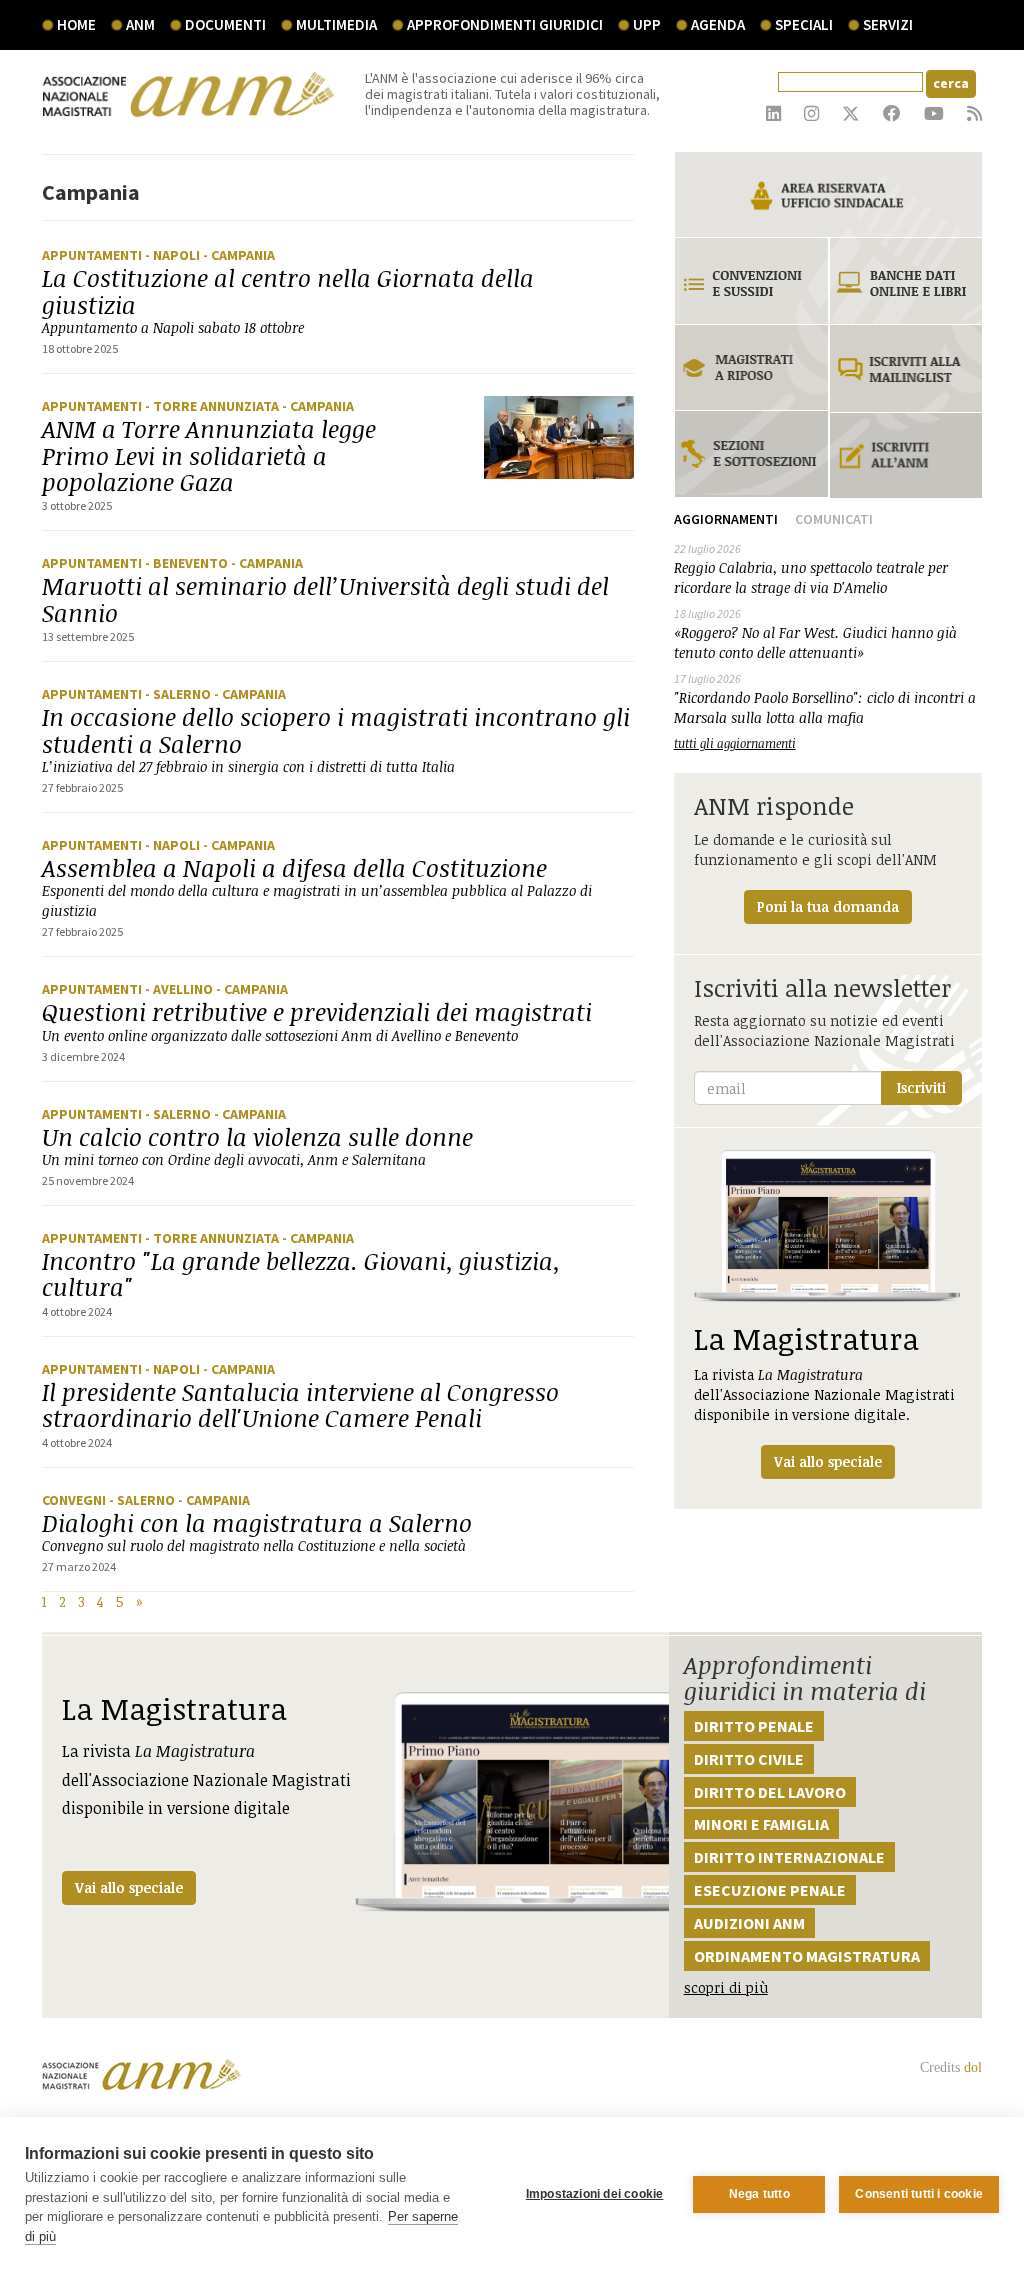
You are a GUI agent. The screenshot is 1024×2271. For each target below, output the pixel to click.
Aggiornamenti (726, 519)
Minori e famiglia (761, 1824)
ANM (140, 24)
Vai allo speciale (129, 1887)
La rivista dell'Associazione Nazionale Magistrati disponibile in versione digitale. (824, 1394)
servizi (888, 24)
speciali (804, 24)
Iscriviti (921, 1087)
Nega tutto (759, 2194)
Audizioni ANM (749, 1923)
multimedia (336, 24)
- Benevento (188, 563)
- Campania (239, 255)
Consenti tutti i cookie (919, 2194)
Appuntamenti (93, 255)
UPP (647, 24)
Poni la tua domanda (828, 906)
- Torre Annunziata (213, 406)
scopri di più (726, 1987)
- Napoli (174, 255)
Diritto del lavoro (770, 1792)
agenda (718, 24)
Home (76, 24)
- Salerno (179, 694)
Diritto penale (754, 1726)
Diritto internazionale (789, 1857)
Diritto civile (749, 1759)
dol (973, 2067)
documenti (225, 24)
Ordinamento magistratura (807, 1956)
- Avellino (180, 989)
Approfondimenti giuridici (505, 24)
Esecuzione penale (770, 1890)
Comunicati (834, 519)
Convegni (75, 1500)
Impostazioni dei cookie (595, 2194)
